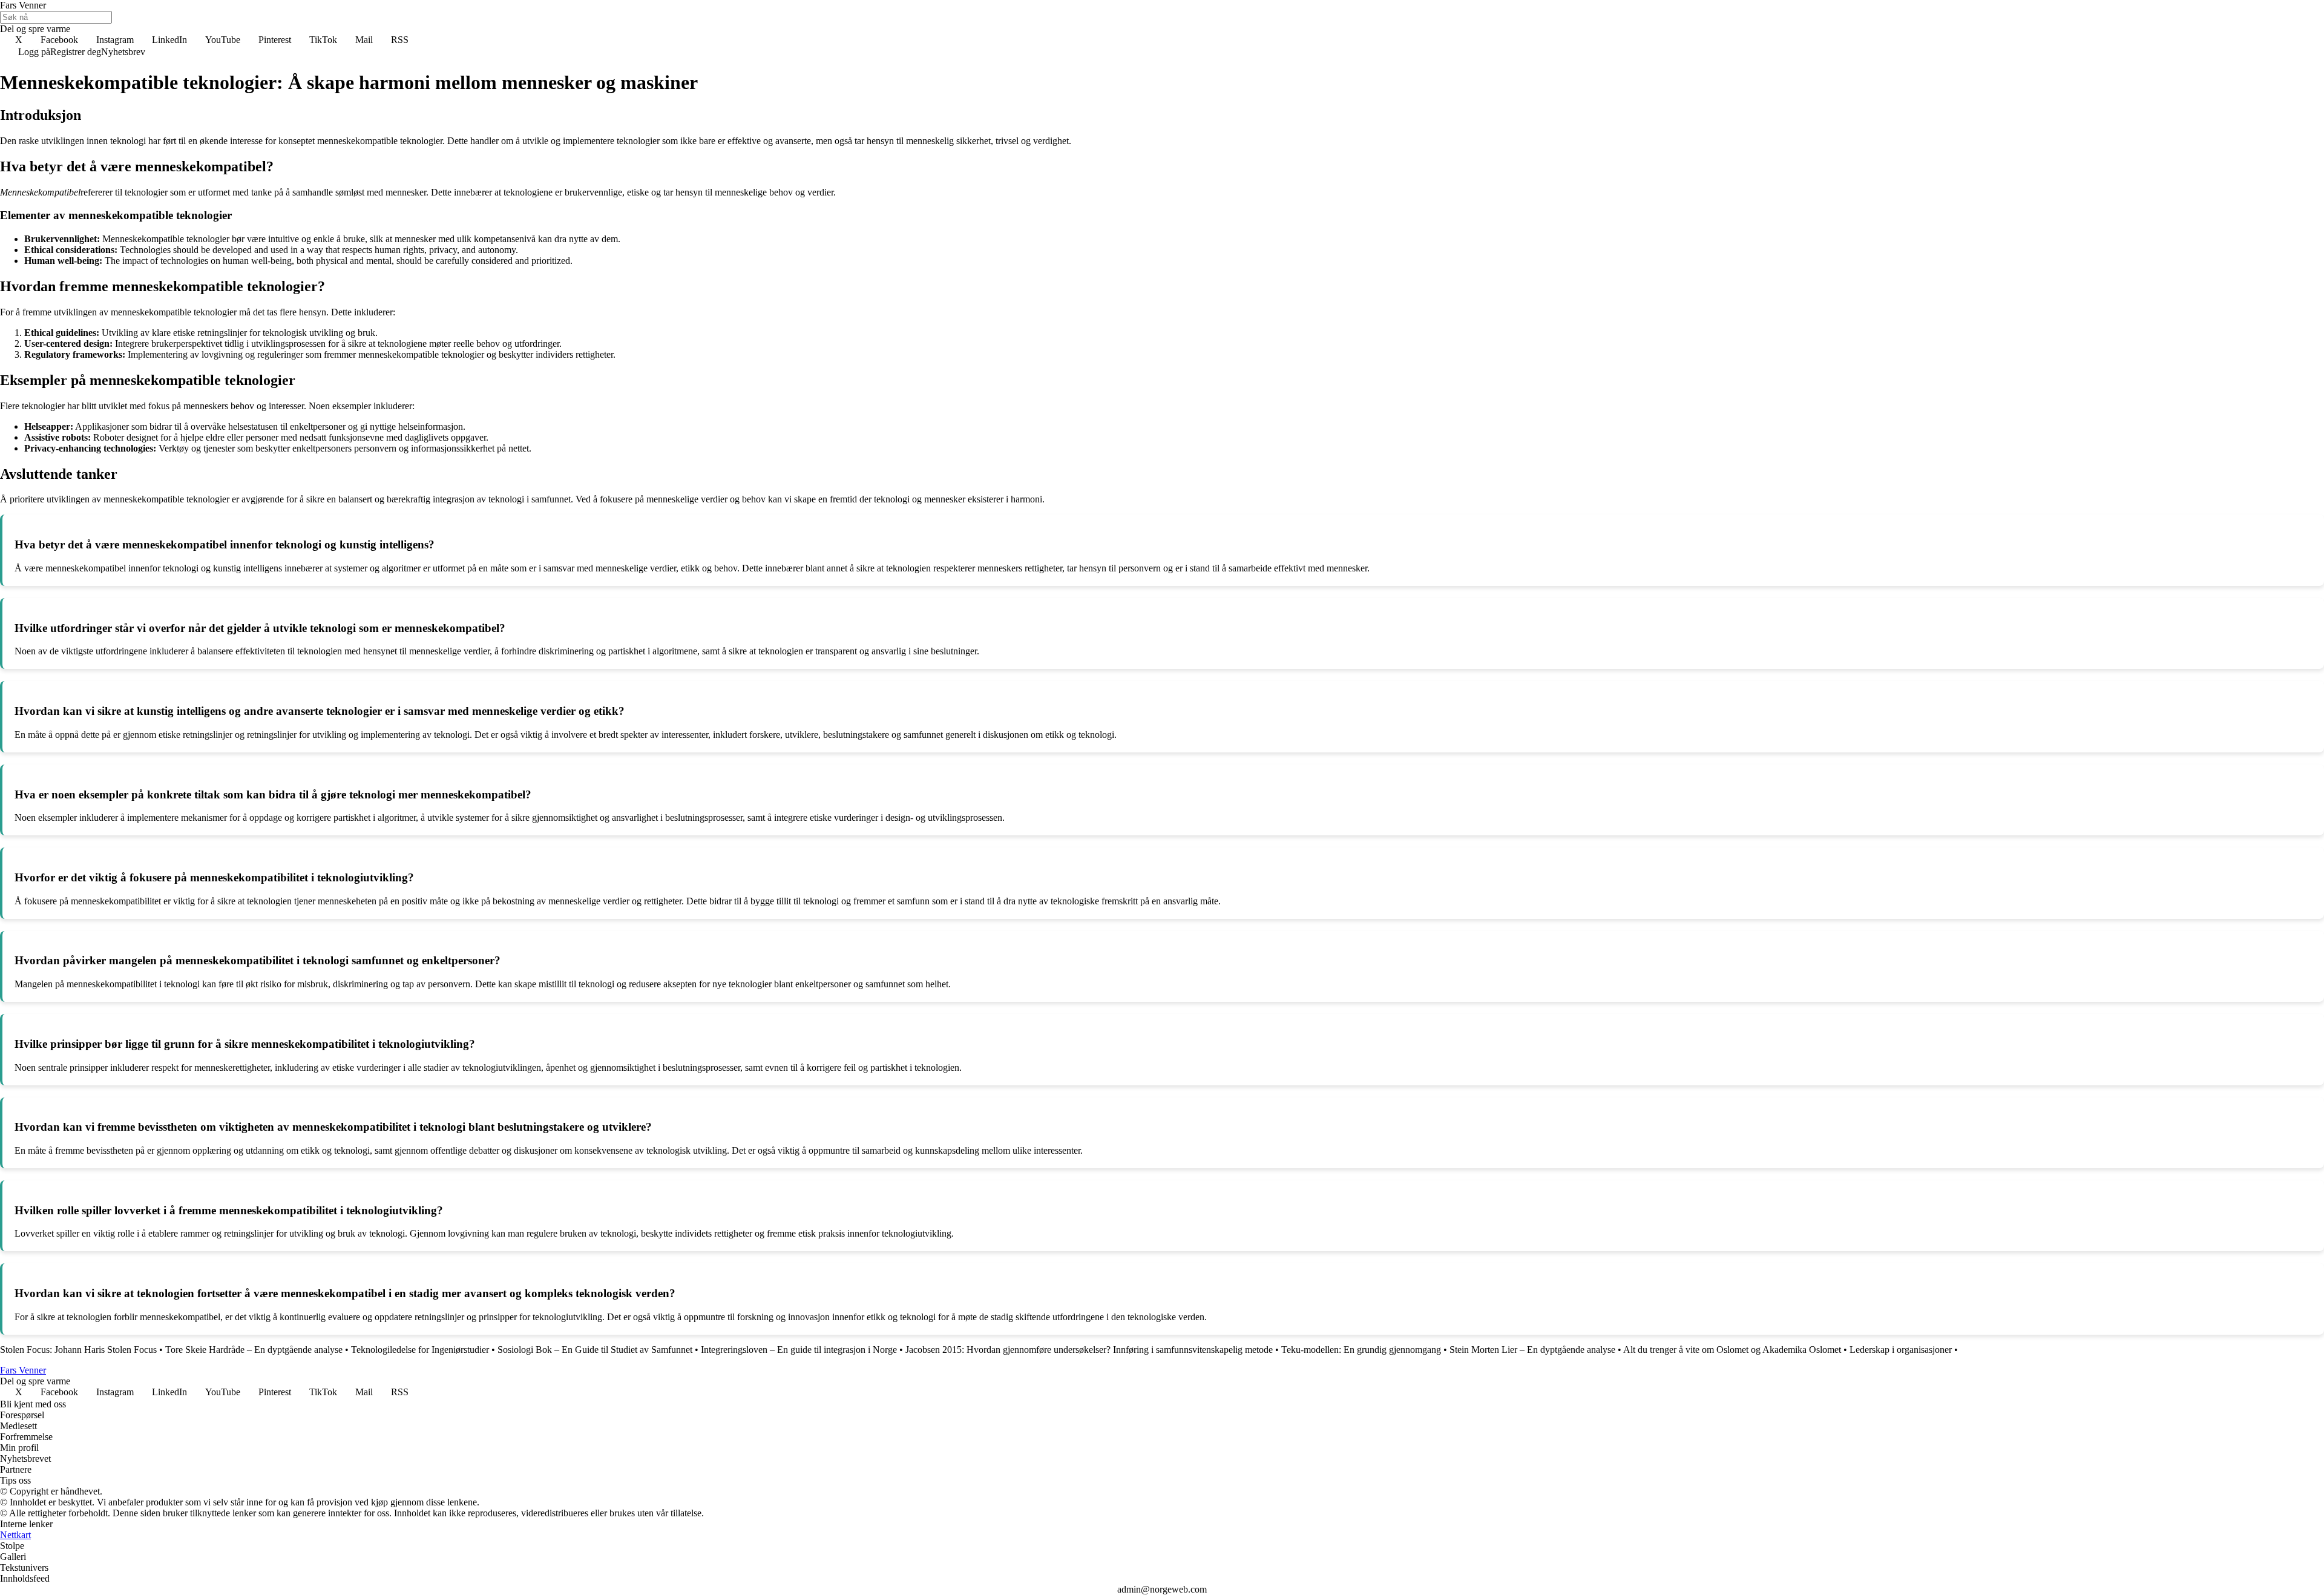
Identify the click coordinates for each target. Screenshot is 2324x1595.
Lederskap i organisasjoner (1901, 1350)
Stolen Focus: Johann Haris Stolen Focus (78, 1350)
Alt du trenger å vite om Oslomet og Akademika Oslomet (1732, 1350)
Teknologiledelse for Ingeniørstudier (420, 1350)
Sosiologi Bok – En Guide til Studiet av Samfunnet (595, 1350)
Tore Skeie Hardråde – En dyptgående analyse (254, 1350)
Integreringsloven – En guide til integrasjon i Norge (799, 1350)
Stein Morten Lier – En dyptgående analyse (1532, 1350)
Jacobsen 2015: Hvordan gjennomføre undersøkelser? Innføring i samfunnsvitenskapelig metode (1089, 1350)
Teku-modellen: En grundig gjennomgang (1361, 1350)
